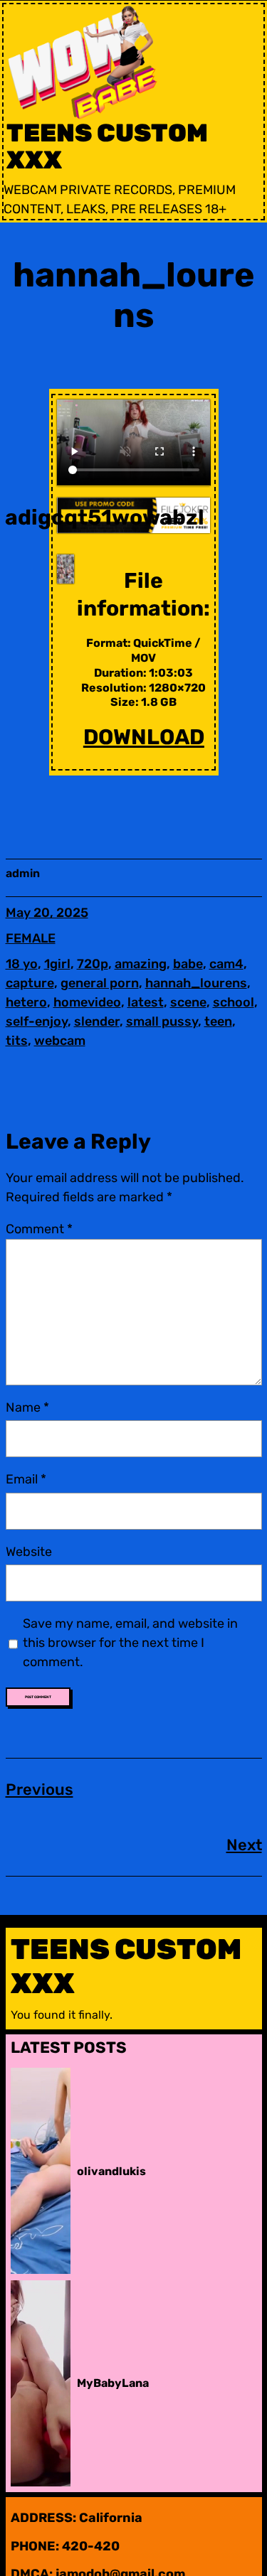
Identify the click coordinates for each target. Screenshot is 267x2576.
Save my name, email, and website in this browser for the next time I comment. (130, 1643)
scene (188, 1002)
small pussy (162, 1021)
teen (218, 1021)
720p (93, 964)
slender (97, 1021)
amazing (141, 964)
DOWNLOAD (144, 737)
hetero (26, 1002)
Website (29, 1552)
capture (30, 983)
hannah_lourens (196, 983)
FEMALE (31, 938)
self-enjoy (37, 1021)
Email (26, 1479)
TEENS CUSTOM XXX (107, 147)
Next (244, 1845)
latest (146, 1002)
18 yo (22, 964)
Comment (39, 1229)
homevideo (87, 1002)
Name (27, 1407)
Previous (40, 1789)
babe (188, 964)
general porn (100, 983)
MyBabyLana (113, 2383)
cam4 (226, 964)
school (234, 1002)
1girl (57, 964)
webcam (60, 1041)
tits (17, 1041)
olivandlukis (111, 2171)
